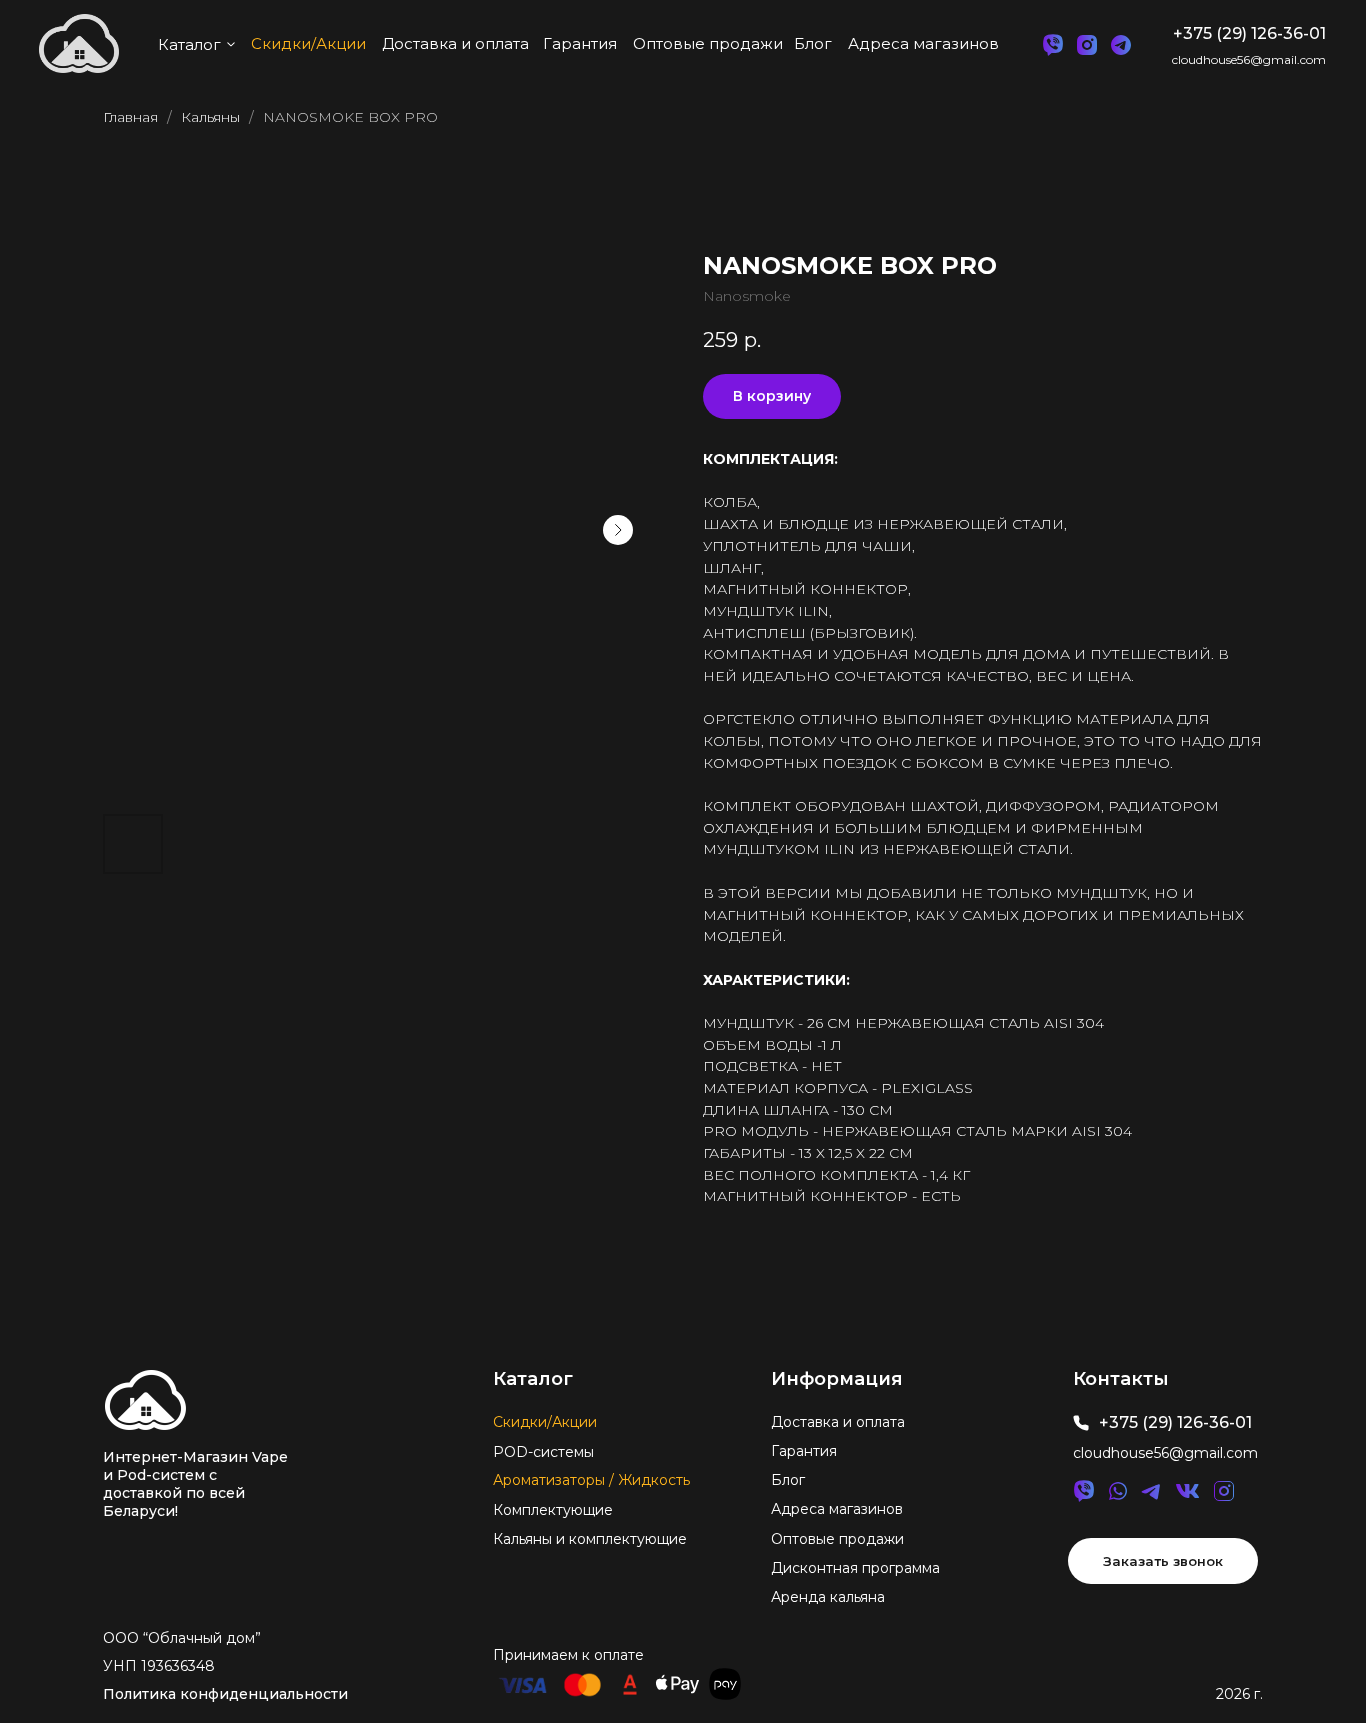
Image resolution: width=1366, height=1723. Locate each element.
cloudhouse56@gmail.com (1249, 59)
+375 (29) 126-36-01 (1249, 33)
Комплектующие (553, 1510)
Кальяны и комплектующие (590, 1539)
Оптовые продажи (837, 1539)
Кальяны (210, 117)
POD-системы (543, 1452)
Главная (130, 117)
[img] (145, 1400)
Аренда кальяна (828, 1597)
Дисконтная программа (855, 1568)
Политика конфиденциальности (225, 1694)
